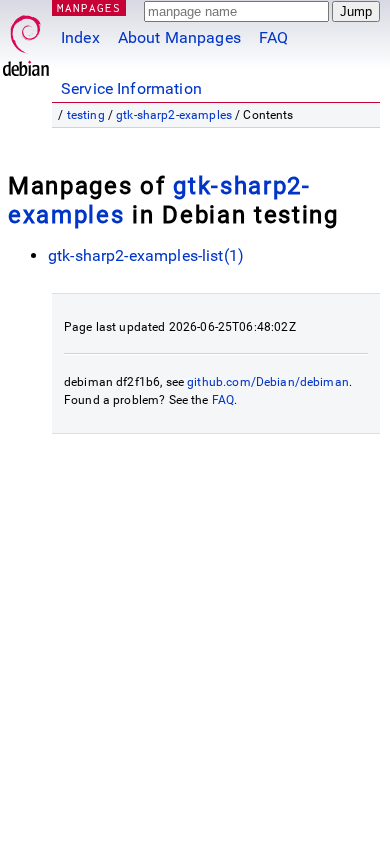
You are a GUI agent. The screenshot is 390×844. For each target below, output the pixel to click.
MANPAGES (89, 7)
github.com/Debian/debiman (268, 382)
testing (86, 115)
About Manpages (179, 37)
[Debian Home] (26, 40)
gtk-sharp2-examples (174, 115)
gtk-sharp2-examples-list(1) (146, 255)
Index (80, 37)
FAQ (273, 37)
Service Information (131, 88)
